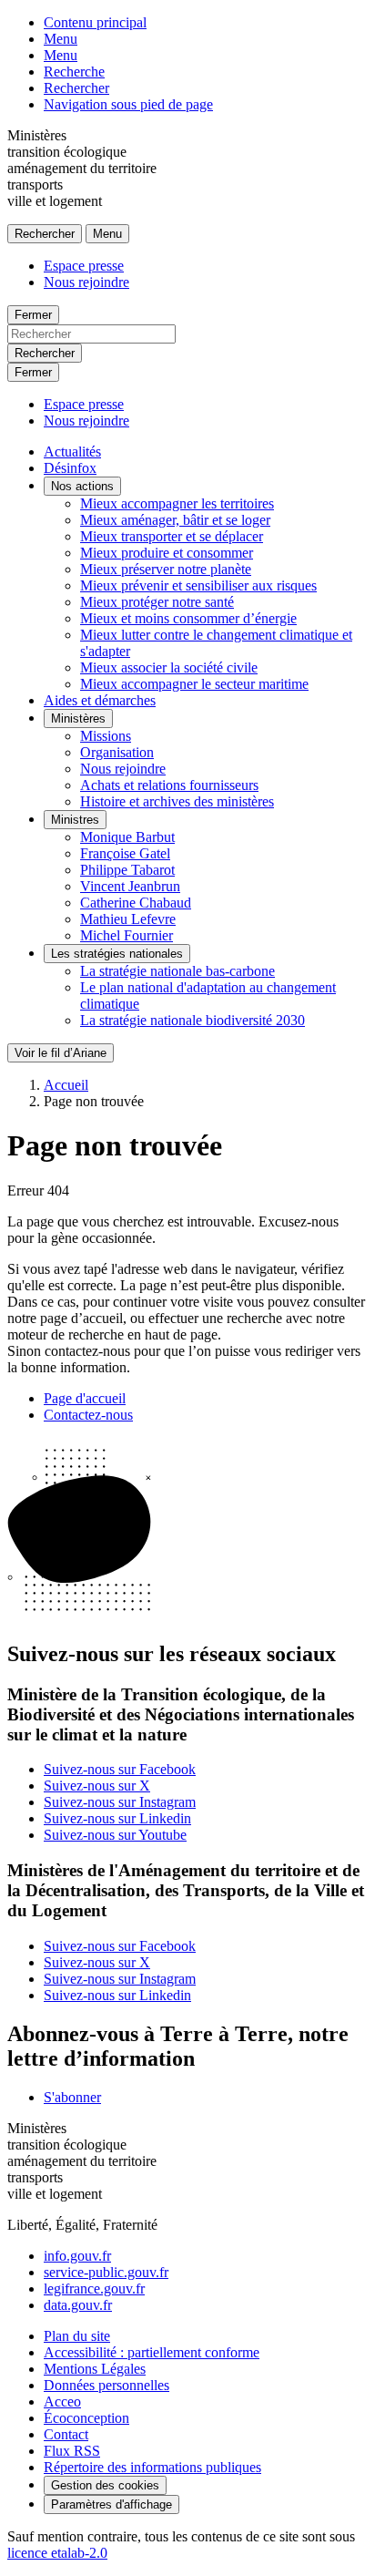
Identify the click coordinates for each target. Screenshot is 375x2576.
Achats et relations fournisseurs (169, 785)
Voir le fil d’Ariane (61, 1053)
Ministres (75, 820)
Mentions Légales (95, 2369)
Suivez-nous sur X (97, 1786)
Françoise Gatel (125, 853)
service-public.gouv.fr (106, 2272)
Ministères (78, 718)
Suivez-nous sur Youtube (115, 1835)
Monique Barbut (127, 837)
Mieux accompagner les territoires (177, 503)
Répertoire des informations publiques (152, 2467)
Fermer (33, 315)
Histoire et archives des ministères (177, 801)
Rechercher (76, 88)
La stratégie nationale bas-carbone (177, 971)
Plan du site (77, 2336)
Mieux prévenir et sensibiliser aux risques (198, 585)
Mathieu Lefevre (128, 919)
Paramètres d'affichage (111, 2504)
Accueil (66, 1085)
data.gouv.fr (78, 2305)
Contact (66, 2434)
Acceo (62, 2402)
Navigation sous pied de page (128, 104)
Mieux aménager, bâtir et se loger (175, 520)
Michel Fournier (127, 935)
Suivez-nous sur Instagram (120, 1802)
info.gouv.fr (77, 2256)
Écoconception (86, 2418)
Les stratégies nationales (117, 954)
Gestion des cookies (105, 2485)
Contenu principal (95, 22)
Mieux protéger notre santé (157, 602)
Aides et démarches (100, 700)
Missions (106, 736)
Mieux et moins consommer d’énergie (188, 618)
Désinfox (70, 468)
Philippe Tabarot (127, 870)
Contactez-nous (88, 1415)
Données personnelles (106, 2385)
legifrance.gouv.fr (94, 2289)
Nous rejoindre (86, 282)
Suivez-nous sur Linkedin (117, 1818)
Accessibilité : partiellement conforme (152, 2352)
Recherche (74, 72)
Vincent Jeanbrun (130, 886)
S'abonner (72, 2097)
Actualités (72, 452)
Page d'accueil (85, 1398)
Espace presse (84, 266)
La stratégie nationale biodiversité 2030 (193, 1020)
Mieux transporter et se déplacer (172, 536)
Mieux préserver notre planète (166, 569)
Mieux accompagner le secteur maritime (194, 684)
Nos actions (82, 486)
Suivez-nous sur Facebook (120, 1769)
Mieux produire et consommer (167, 553)
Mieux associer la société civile (169, 667)
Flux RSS (72, 2451)
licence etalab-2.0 (57, 2553)
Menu (61, 39)
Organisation (117, 752)
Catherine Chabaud (136, 903)
